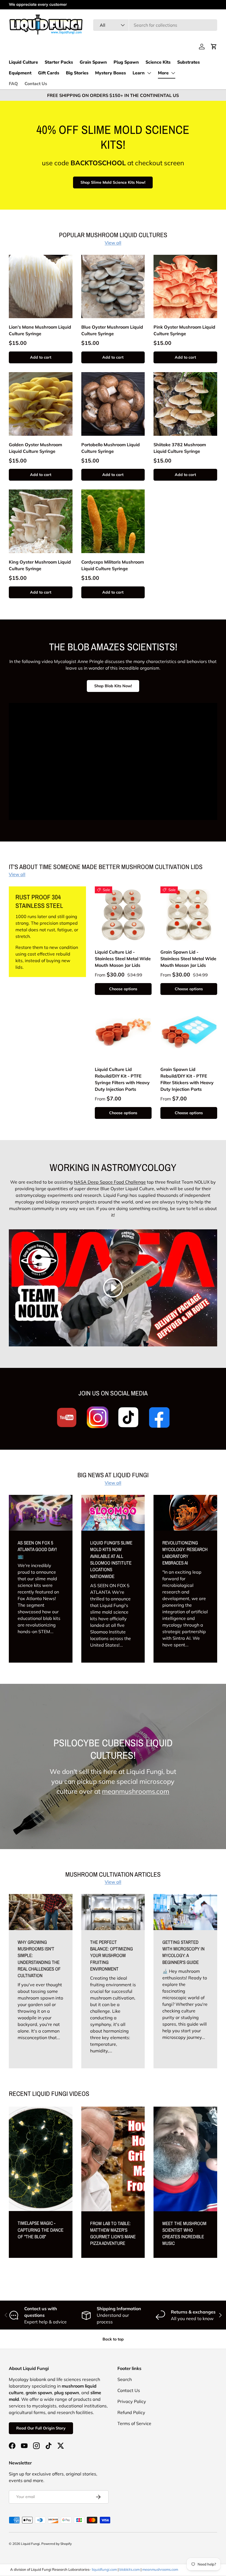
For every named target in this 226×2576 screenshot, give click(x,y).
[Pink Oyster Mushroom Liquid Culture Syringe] (185, 287)
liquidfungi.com (104, 2569)
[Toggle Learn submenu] (149, 73)
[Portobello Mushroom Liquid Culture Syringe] (113, 404)
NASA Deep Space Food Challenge (110, 1182)
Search (125, 2379)
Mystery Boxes (111, 73)
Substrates (189, 62)
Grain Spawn (93, 62)
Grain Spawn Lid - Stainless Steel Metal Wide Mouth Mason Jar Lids (188, 959)
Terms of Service (134, 2423)
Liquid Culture (23, 62)
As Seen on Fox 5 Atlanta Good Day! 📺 (37, 1549)
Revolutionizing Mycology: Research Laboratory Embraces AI (185, 1553)
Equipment (20, 73)
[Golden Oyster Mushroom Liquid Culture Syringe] (41, 404)
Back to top (113, 2339)
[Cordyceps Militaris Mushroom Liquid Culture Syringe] (113, 521)
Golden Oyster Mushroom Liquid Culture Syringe (35, 448)
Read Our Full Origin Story (41, 2428)
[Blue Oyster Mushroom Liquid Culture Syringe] (113, 287)
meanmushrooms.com (136, 1791)
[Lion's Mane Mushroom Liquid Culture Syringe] (41, 287)
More (163, 73)
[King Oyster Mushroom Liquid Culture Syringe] (41, 521)
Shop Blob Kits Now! (113, 686)
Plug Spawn (126, 62)
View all (113, 243)
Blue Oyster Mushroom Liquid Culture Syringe (112, 330)
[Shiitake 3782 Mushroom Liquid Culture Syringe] (185, 404)
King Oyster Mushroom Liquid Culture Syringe (40, 565)
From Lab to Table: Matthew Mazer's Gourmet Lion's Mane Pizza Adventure (113, 2233)
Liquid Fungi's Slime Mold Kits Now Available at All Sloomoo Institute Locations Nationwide (111, 1559)
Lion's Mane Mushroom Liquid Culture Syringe (40, 330)
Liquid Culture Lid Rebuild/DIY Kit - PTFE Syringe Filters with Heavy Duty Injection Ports (122, 1079)
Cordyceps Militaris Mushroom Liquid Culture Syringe (113, 565)
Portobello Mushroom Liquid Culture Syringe (111, 448)
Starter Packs (59, 62)
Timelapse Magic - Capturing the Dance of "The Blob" (41, 2230)
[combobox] (155, 25)
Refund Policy (131, 2412)
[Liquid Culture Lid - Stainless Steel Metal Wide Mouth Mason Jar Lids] (123, 915)
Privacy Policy (132, 2401)
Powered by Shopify (57, 2544)
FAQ (13, 84)
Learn (139, 73)
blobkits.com (130, 2569)
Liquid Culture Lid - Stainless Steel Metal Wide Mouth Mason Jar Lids (123, 959)
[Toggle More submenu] (173, 73)
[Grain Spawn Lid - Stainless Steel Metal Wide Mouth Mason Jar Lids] (189, 915)
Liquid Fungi (30, 2544)
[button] (214, 47)
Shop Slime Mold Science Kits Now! (113, 182)
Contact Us (36, 84)
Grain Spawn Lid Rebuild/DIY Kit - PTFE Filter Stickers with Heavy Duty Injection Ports (187, 1079)
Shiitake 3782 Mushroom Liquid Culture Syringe (180, 448)
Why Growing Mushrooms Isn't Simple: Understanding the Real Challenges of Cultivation (39, 1959)
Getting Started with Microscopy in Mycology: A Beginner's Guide (183, 1952)
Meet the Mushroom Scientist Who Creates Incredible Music (184, 2233)
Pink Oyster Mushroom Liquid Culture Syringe (184, 330)
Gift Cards (49, 73)
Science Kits (158, 62)
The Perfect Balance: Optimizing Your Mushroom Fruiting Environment (111, 1955)
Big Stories (77, 73)
